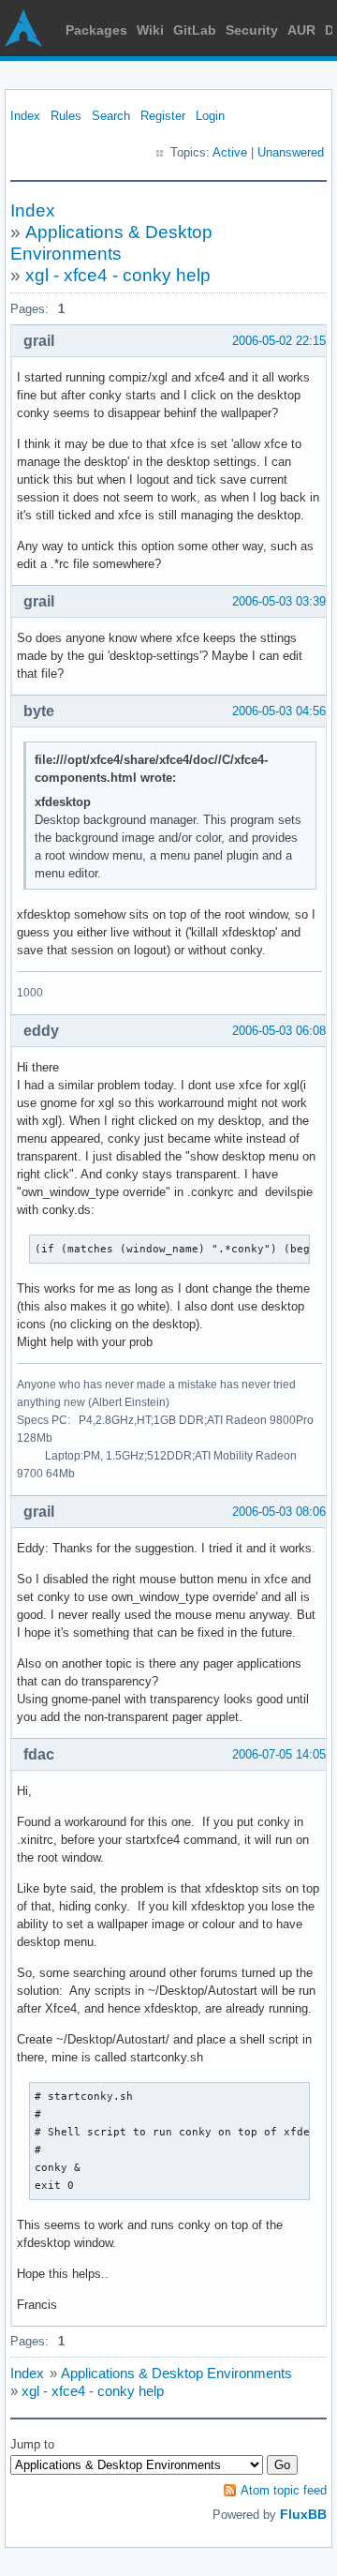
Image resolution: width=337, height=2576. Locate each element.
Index (25, 116)
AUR (301, 30)
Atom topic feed (284, 2490)
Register (163, 116)
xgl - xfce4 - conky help (118, 275)
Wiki (150, 30)
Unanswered (291, 152)
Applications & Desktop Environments (176, 2373)
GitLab (195, 30)
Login (210, 116)
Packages (96, 30)
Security (252, 30)
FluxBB (303, 2514)
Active (230, 152)
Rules (66, 116)
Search (111, 116)
